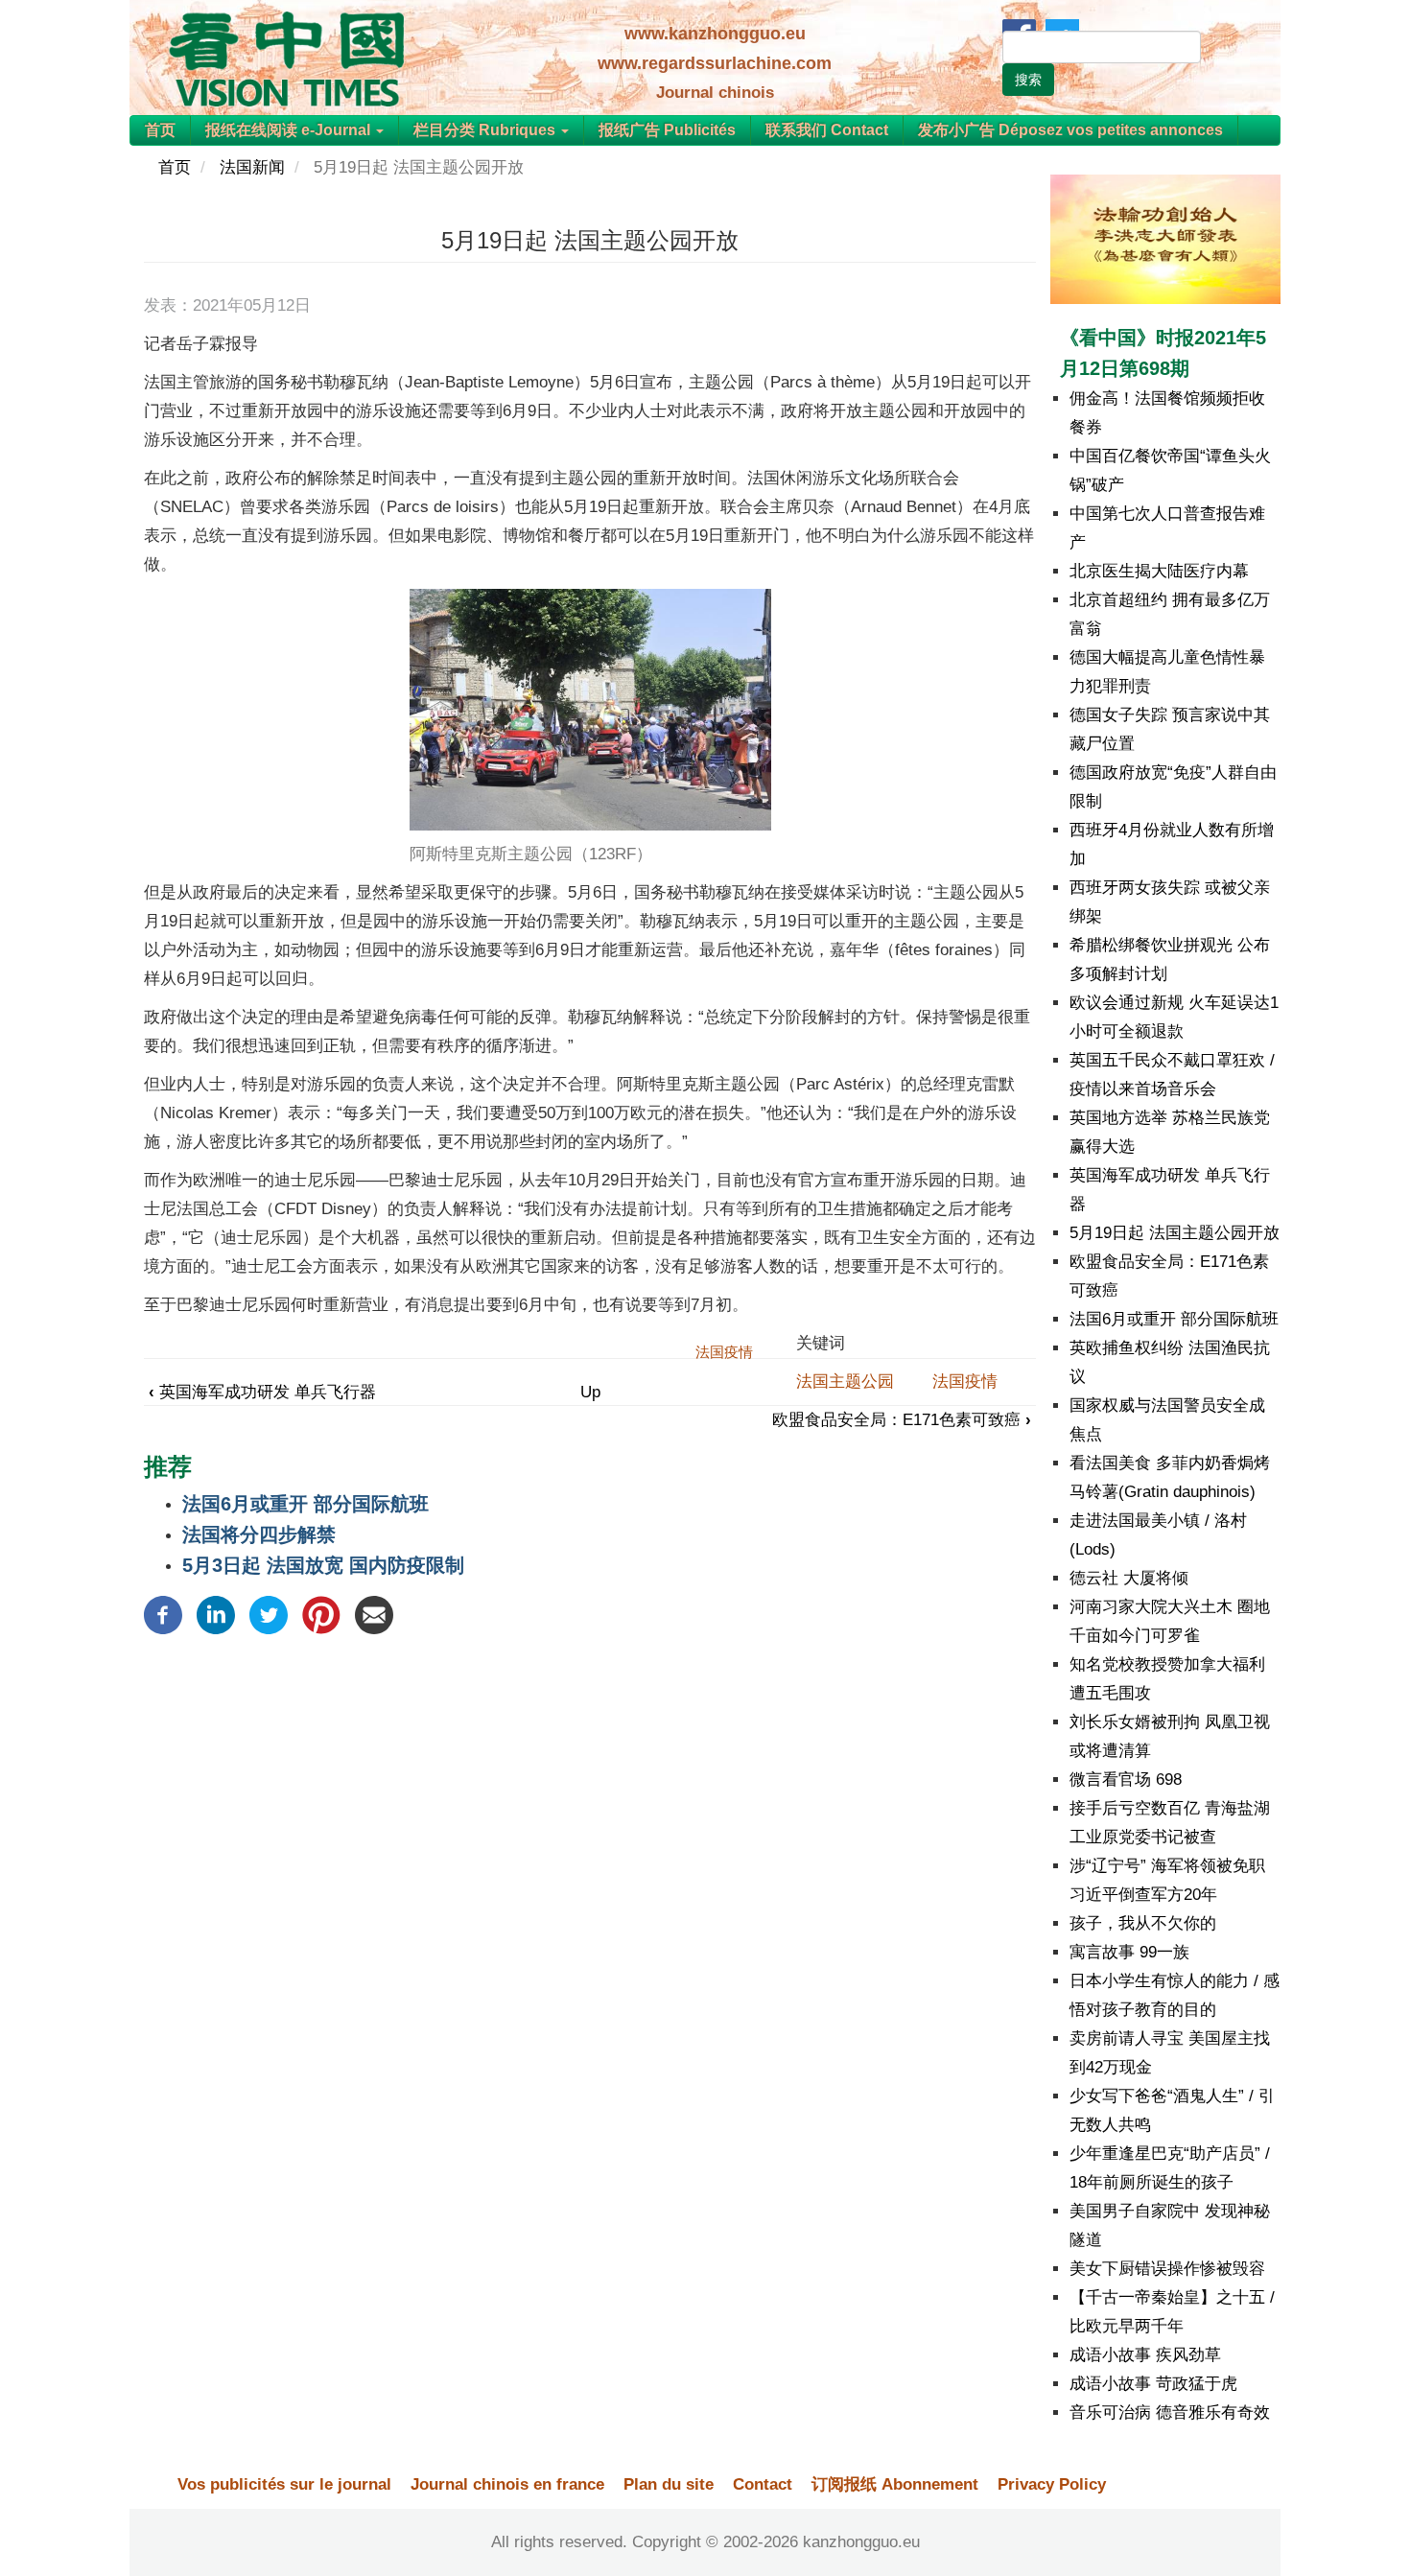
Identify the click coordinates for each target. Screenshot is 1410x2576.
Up (590, 1392)
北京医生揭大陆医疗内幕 (1159, 571)
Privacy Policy (1052, 2484)
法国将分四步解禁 (259, 1534)
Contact (763, 2484)
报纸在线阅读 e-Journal (290, 130)
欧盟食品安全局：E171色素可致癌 (902, 1420)
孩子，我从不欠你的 (1143, 1923)
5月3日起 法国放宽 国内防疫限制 (323, 1565)
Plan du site (669, 2484)
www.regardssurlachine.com (715, 63)
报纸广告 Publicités (667, 130)
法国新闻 (252, 167)
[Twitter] (269, 1615)
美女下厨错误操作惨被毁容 (1167, 2269)
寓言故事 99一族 (1129, 1952)
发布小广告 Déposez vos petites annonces (1070, 130)
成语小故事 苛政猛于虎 (1153, 2384)
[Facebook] (163, 1615)
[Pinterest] (321, 1615)
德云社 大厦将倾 (1129, 1578)
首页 (160, 130)
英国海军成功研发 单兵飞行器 (262, 1392)
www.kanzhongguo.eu (715, 34)
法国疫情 (965, 1382)
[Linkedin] (216, 1615)
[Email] (374, 1615)
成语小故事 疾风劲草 (1145, 2355)
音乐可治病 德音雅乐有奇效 (1170, 2412)
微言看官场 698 (1126, 1780)
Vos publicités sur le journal (284, 2484)
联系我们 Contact (827, 130)
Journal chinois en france (507, 2484)
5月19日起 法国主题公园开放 (1175, 1233)
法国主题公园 (845, 1382)
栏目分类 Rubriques (486, 130)
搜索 (1028, 80)
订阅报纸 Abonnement (895, 2484)
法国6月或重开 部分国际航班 (305, 1504)
